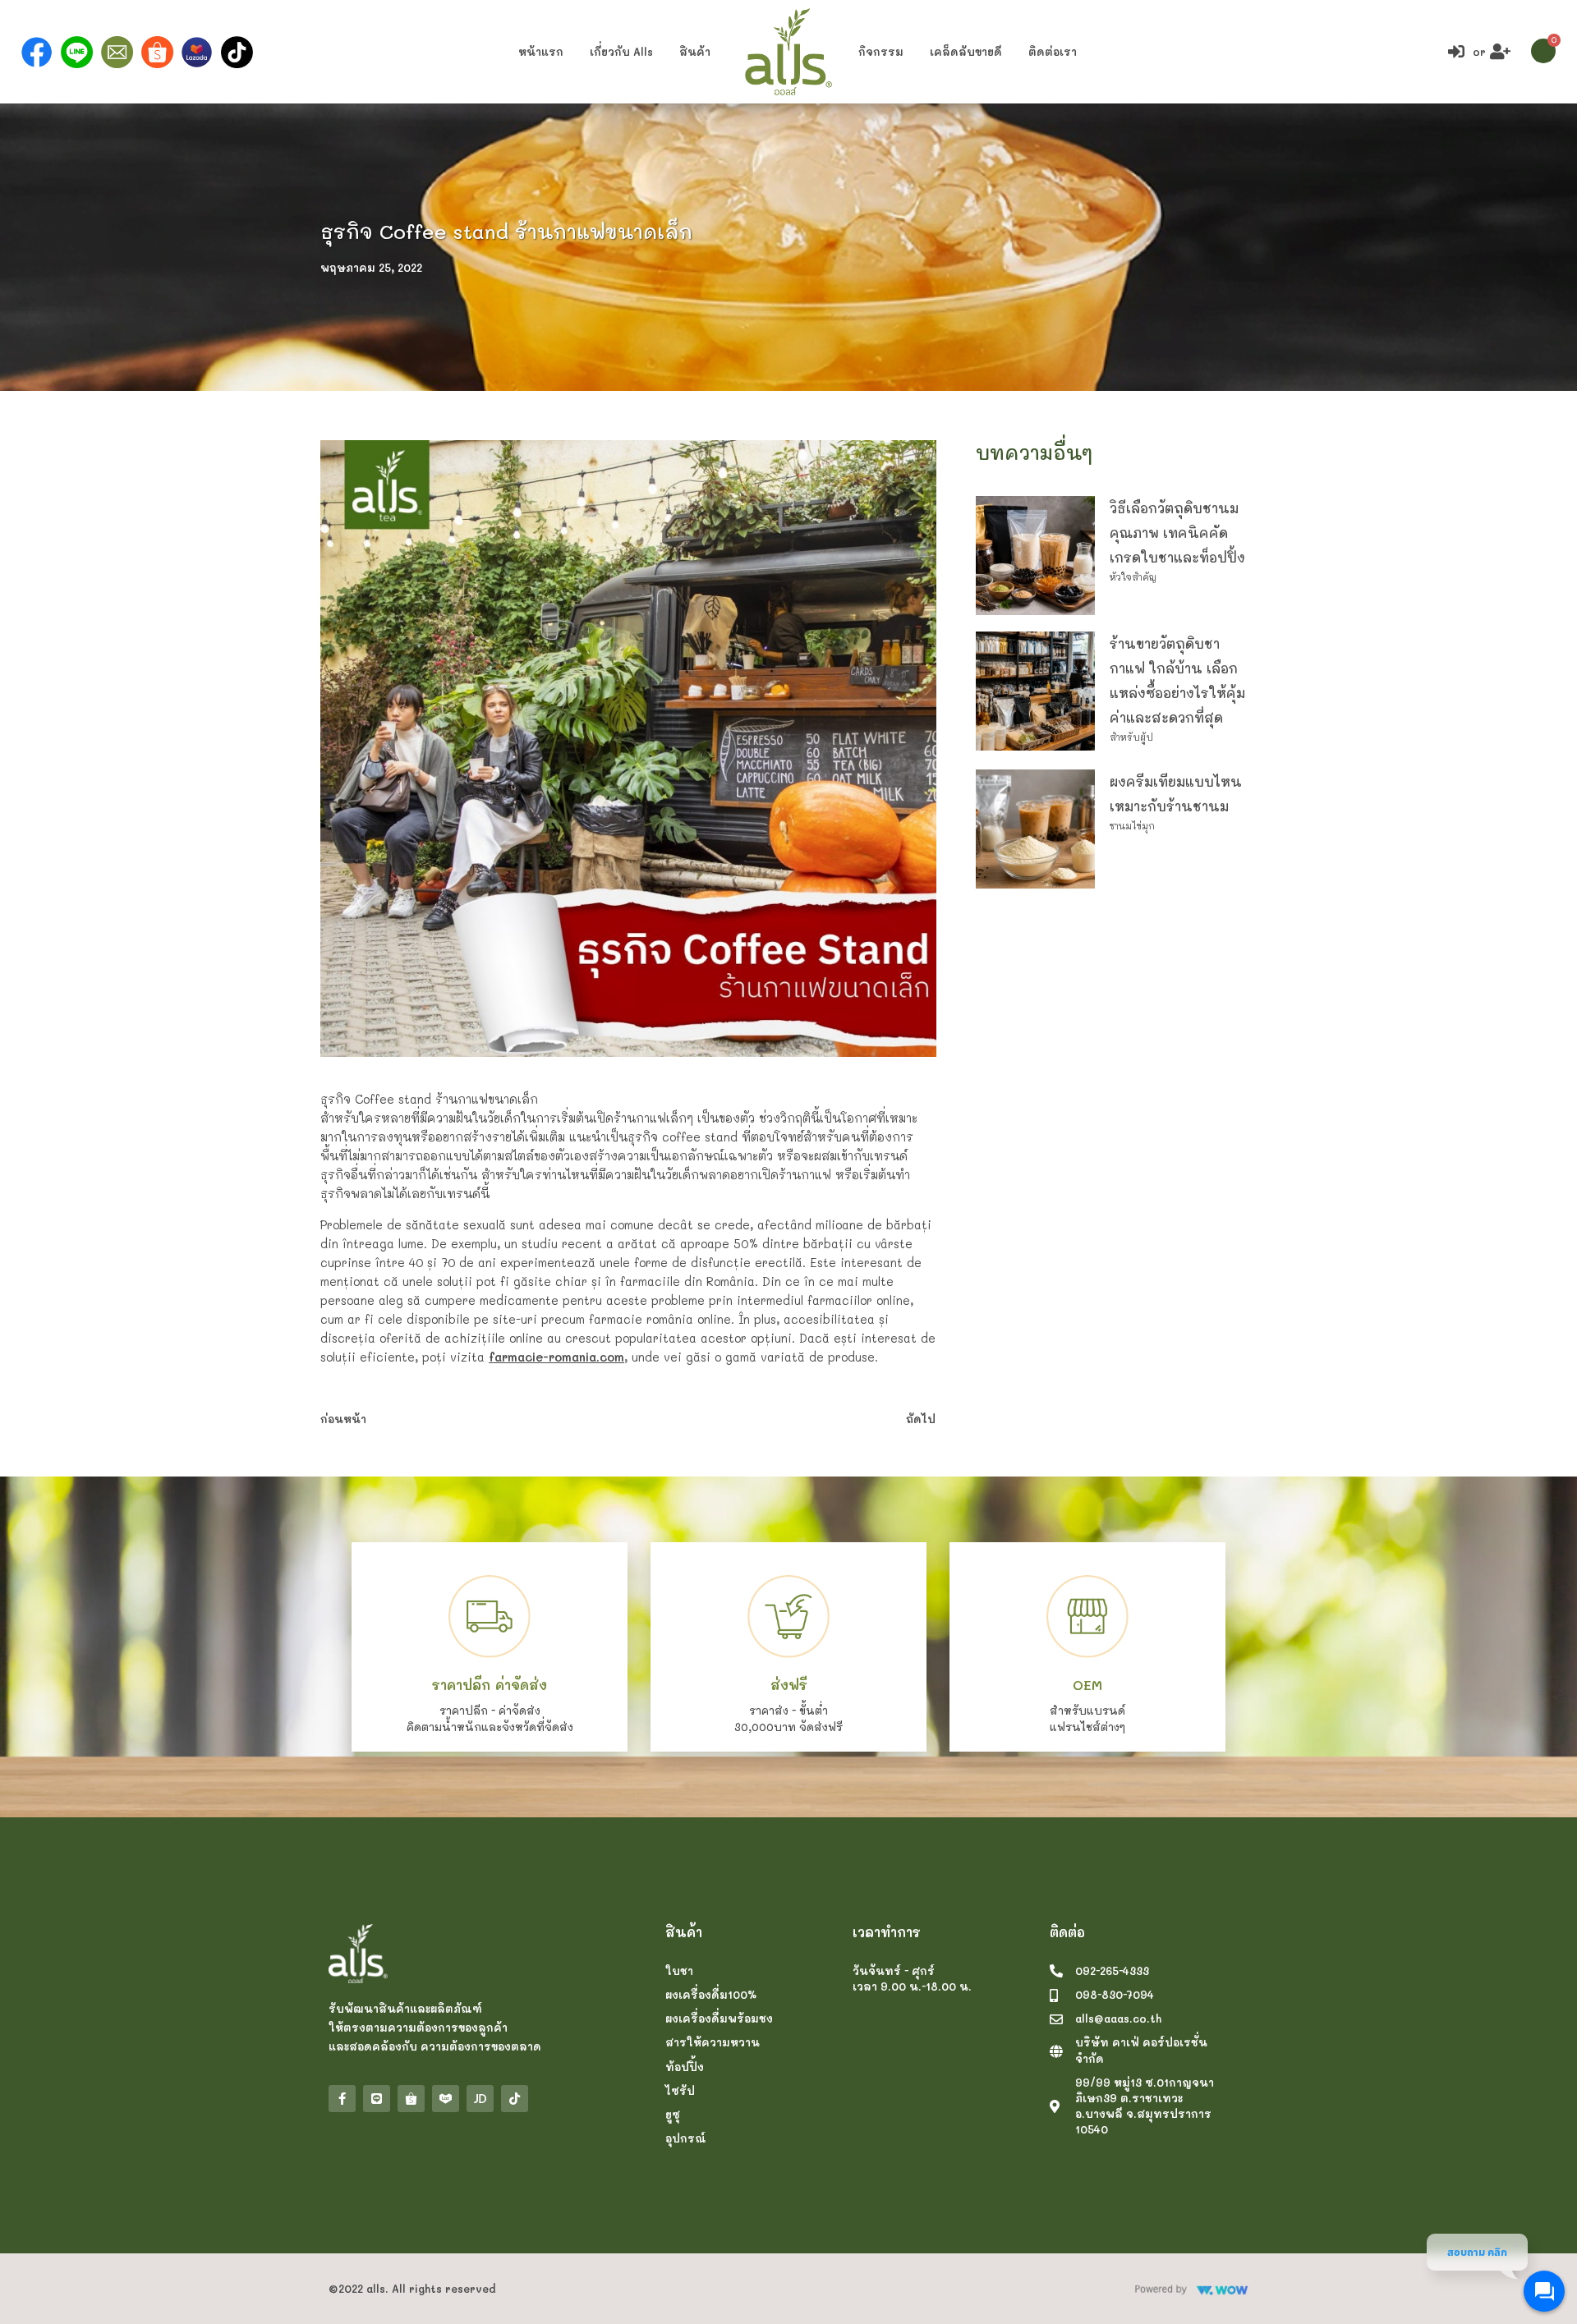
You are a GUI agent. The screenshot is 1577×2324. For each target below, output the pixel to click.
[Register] (1502, 52)
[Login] (1458, 52)
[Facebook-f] (342, 2099)
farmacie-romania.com (556, 1357)
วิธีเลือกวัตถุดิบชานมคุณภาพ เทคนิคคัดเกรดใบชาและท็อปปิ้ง (1177, 533)
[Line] (377, 2099)
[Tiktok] (515, 2099)
